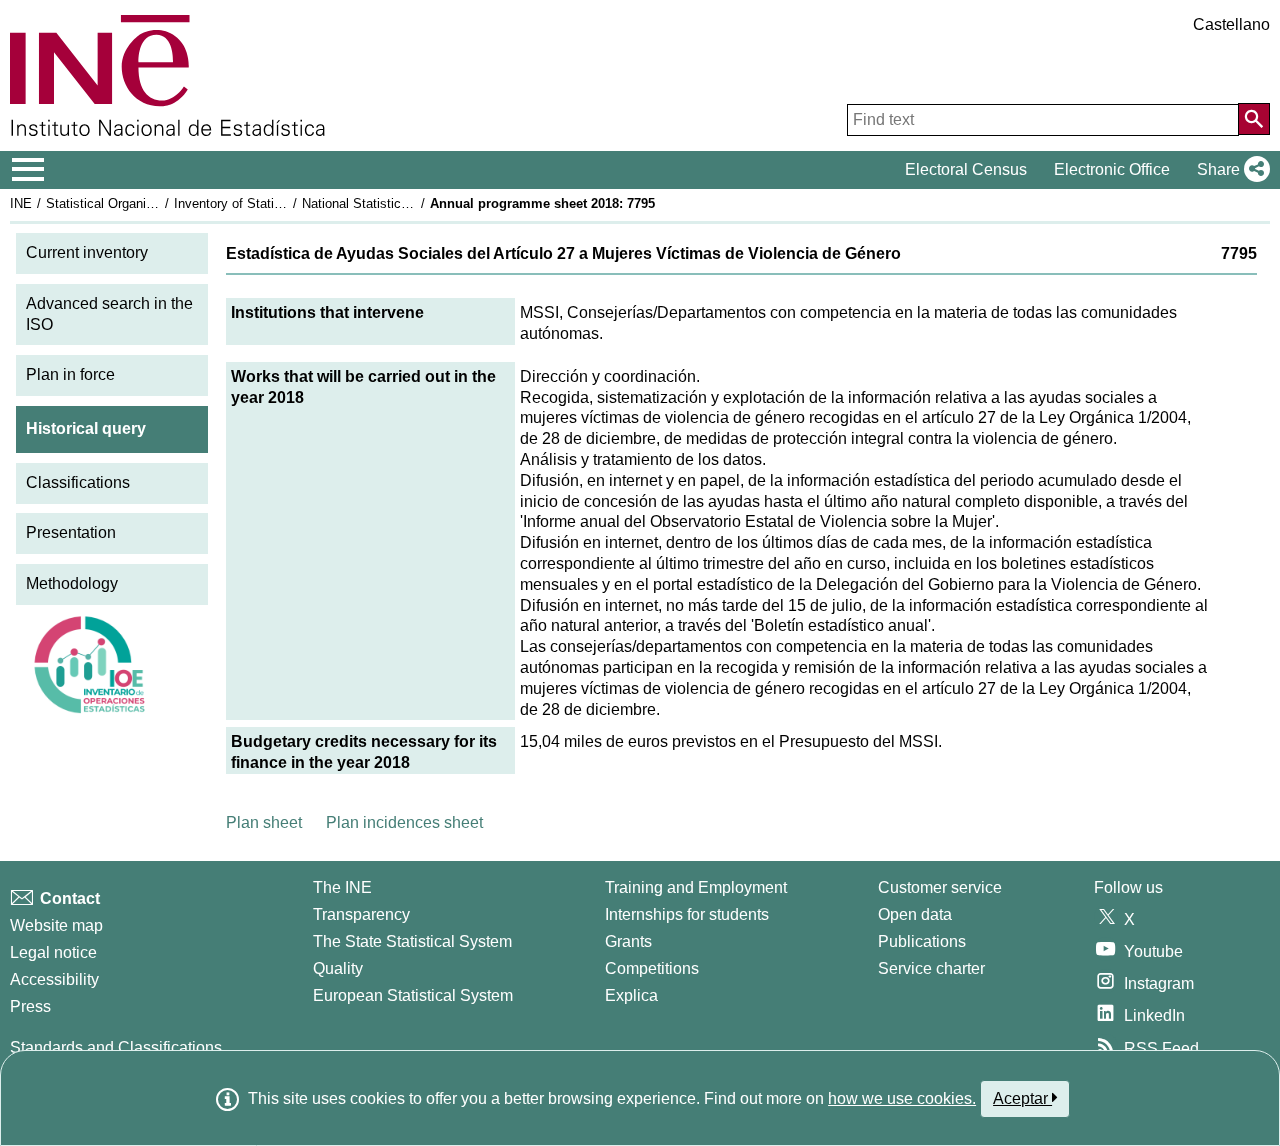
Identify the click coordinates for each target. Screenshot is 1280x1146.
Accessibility (54, 979)
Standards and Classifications (116, 1047)
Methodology (72, 583)
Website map (56, 925)
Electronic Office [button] (1112, 169)
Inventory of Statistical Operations (273, 203)
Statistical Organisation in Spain (139, 203)
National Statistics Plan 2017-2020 (402, 203)
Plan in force (70, 374)
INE (21, 203)
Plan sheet (264, 822)
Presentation (71, 532)
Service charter (931, 968)
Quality (338, 968)
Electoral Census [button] (966, 169)
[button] (1229, 170)
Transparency (361, 914)
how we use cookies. (902, 1098)
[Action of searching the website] (1254, 119)
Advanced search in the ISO (109, 314)
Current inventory (87, 252)
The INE (342, 887)
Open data (915, 914)
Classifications (78, 482)
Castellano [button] (1231, 24)
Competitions (652, 968)
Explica (631, 995)
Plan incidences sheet (404, 822)
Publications (922, 941)
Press (30, 1006)
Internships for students (687, 914)
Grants (628, 941)
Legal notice (53, 952)
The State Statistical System (412, 941)
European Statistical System (413, 995)
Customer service (940, 887)
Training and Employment (696, 887)
